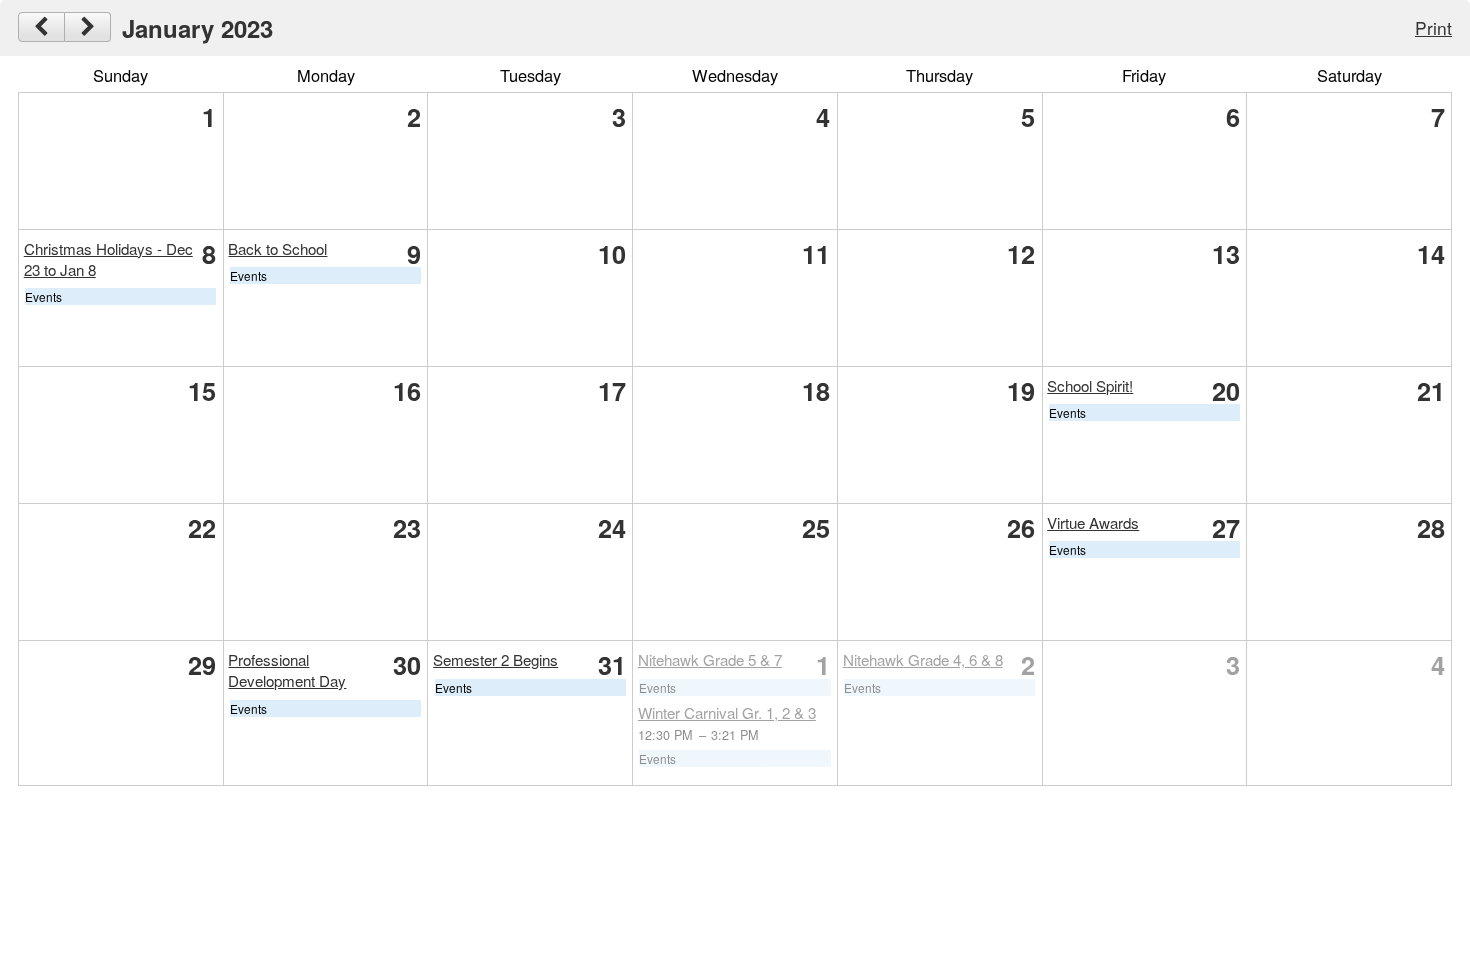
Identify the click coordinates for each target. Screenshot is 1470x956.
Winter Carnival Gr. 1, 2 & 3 (727, 712)
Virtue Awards (1093, 522)
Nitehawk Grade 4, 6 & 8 (923, 659)
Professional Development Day (287, 670)
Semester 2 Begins (495, 659)
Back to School (277, 248)
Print (1433, 27)
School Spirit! (1090, 385)
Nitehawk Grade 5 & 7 (710, 659)
